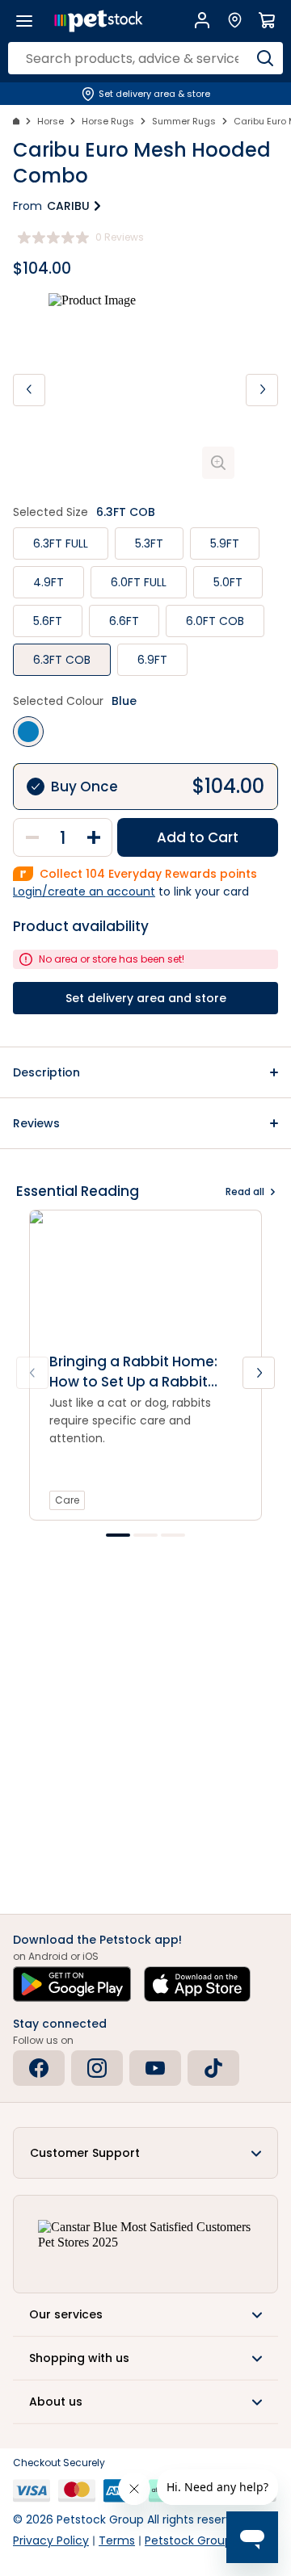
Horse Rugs (108, 121)
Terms (117, 2540)
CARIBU (68, 206)
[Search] (265, 58)
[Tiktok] (213, 2068)
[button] (145, 1072)
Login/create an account (84, 892)
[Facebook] (39, 2068)
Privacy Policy (51, 2540)
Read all (245, 1192)
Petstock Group (188, 2540)
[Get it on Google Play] (72, 1984)
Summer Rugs (184, 121)
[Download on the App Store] (197, 1984)
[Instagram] (97, 2068)
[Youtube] (155, 2068)
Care (67, 1500)
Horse (51, 121)
